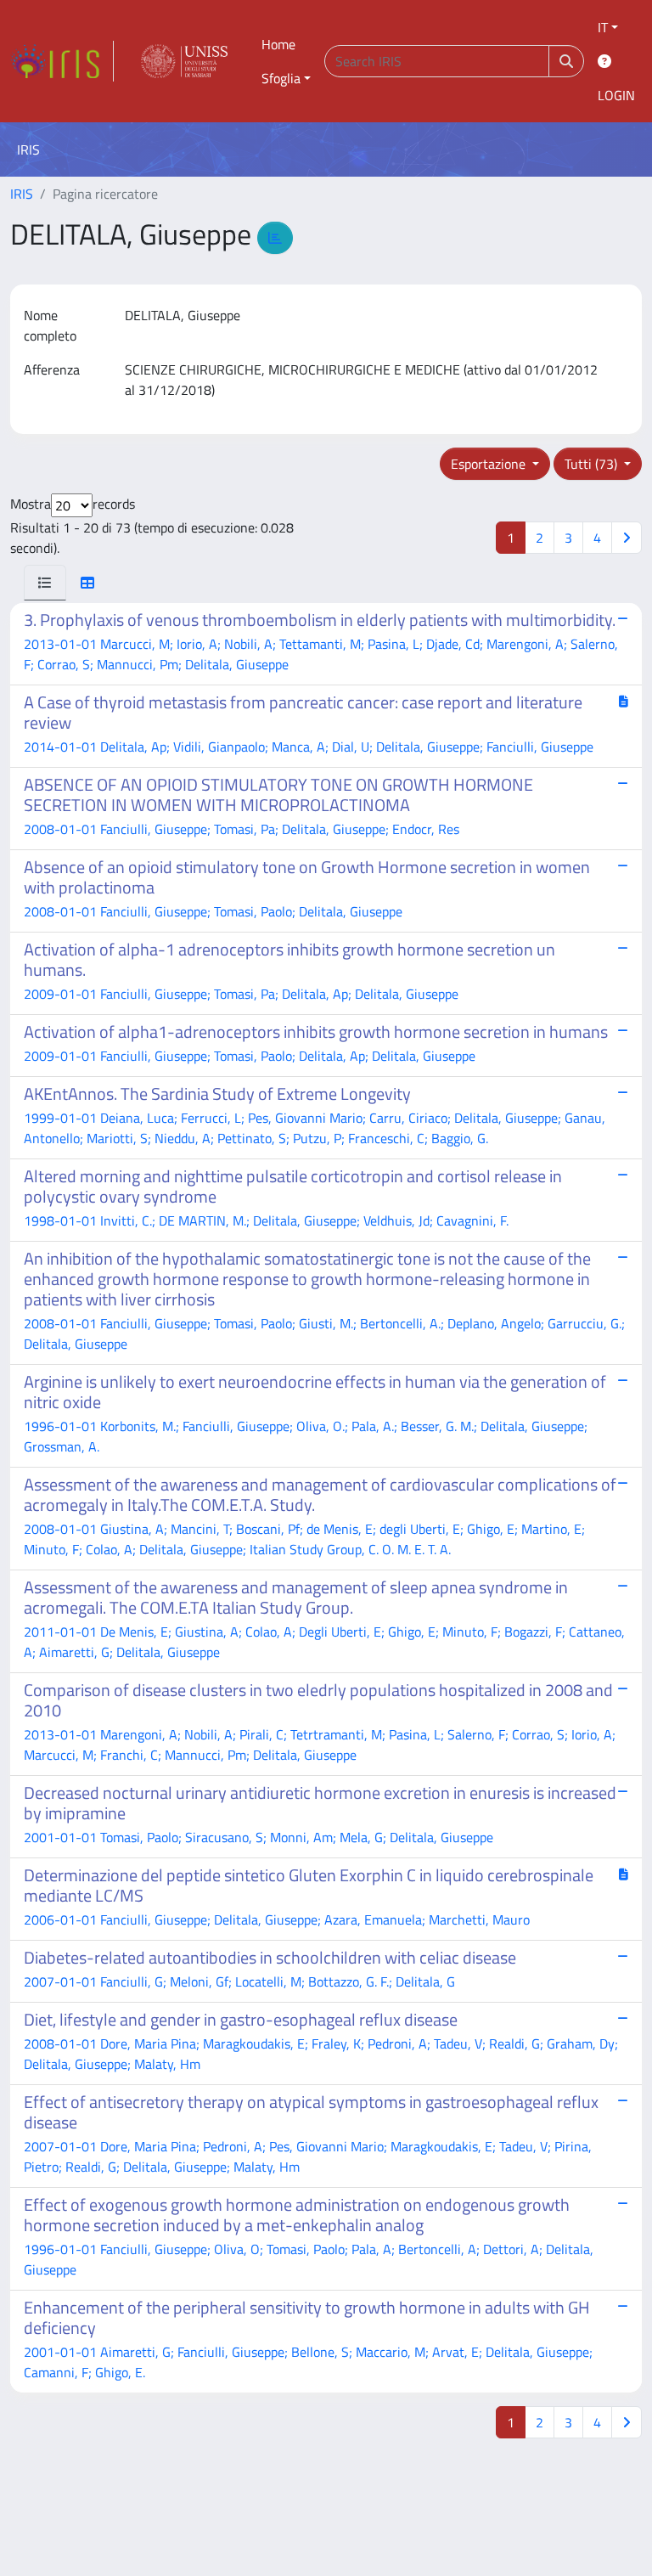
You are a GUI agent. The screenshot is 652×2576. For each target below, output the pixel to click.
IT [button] (603, 27)
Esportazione (490, 464)
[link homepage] (62, 61)
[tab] (45, 583)
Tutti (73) (593, 464)
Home (278, 44)
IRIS (22, 194)
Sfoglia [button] (281, 78)
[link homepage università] (184, 61)
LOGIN (616, 95)
